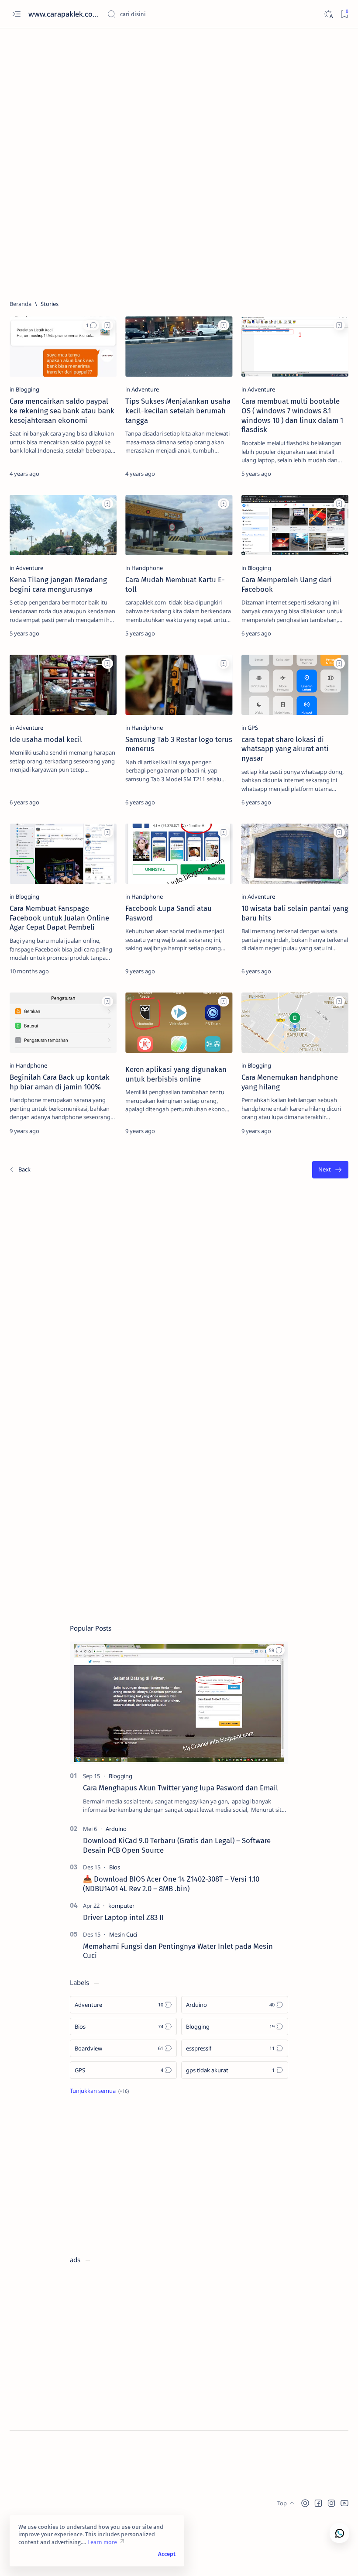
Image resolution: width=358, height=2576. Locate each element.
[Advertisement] (179, 99)
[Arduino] (116, 1829)
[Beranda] (21, 304)
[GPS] (253, 728)
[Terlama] (330, 1170)
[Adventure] (145, 389)
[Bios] (115, 1867)
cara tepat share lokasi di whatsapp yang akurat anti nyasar (285, 749)
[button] (91, 325)
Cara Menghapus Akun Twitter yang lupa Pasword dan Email (181, 1788)
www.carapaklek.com (64, 14)
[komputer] (121, 1906)
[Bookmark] (344, 14)
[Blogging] (28, 389)
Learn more (102, 2542)
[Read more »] (100, 474)
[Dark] (328, 14)
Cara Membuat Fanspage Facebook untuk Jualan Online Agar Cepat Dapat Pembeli (59, 918)
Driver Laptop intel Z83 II (123, 1917)
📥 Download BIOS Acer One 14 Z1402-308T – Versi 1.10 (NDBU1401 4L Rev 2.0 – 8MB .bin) (171, 1884)
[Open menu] (16, 14)
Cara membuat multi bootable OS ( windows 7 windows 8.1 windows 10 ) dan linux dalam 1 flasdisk (292, 415)
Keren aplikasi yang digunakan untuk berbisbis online (176, 1074)
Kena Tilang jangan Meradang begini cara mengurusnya (58, 584)
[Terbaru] (20, 1170)
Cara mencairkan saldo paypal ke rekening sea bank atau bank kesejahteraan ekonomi (62, 411)
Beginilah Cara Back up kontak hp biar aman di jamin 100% (60, 1082)
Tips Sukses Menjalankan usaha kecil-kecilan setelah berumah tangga (178, 411)
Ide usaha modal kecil (46, 739)
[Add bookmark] (107, 325)
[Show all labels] (99, 2091)
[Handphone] (147, 568)
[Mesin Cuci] (123, 1934)
